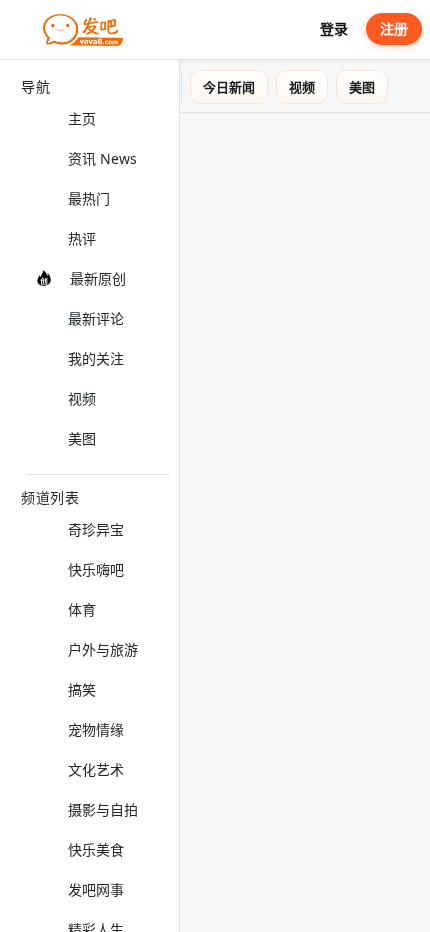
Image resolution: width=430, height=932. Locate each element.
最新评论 (96, 318)
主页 (82, 118)
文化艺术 (96, 769)
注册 (394, 28)
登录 (334, 28)
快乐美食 (96, 849)
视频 (82, 398)
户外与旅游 (103, 649)
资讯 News (102, 158)
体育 (82, 609)
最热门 (89, 198)
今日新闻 (229, 87)
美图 (82, 438)
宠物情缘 (96, 729)
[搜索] (294, 29)
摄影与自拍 (103, 809)
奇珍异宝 (96, 529)
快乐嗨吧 (96, 569)
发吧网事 (96, 889)
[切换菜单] (23, 30)
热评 (82, 238)
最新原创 (98, 278)
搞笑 (82, 689)
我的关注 (96, 358)
